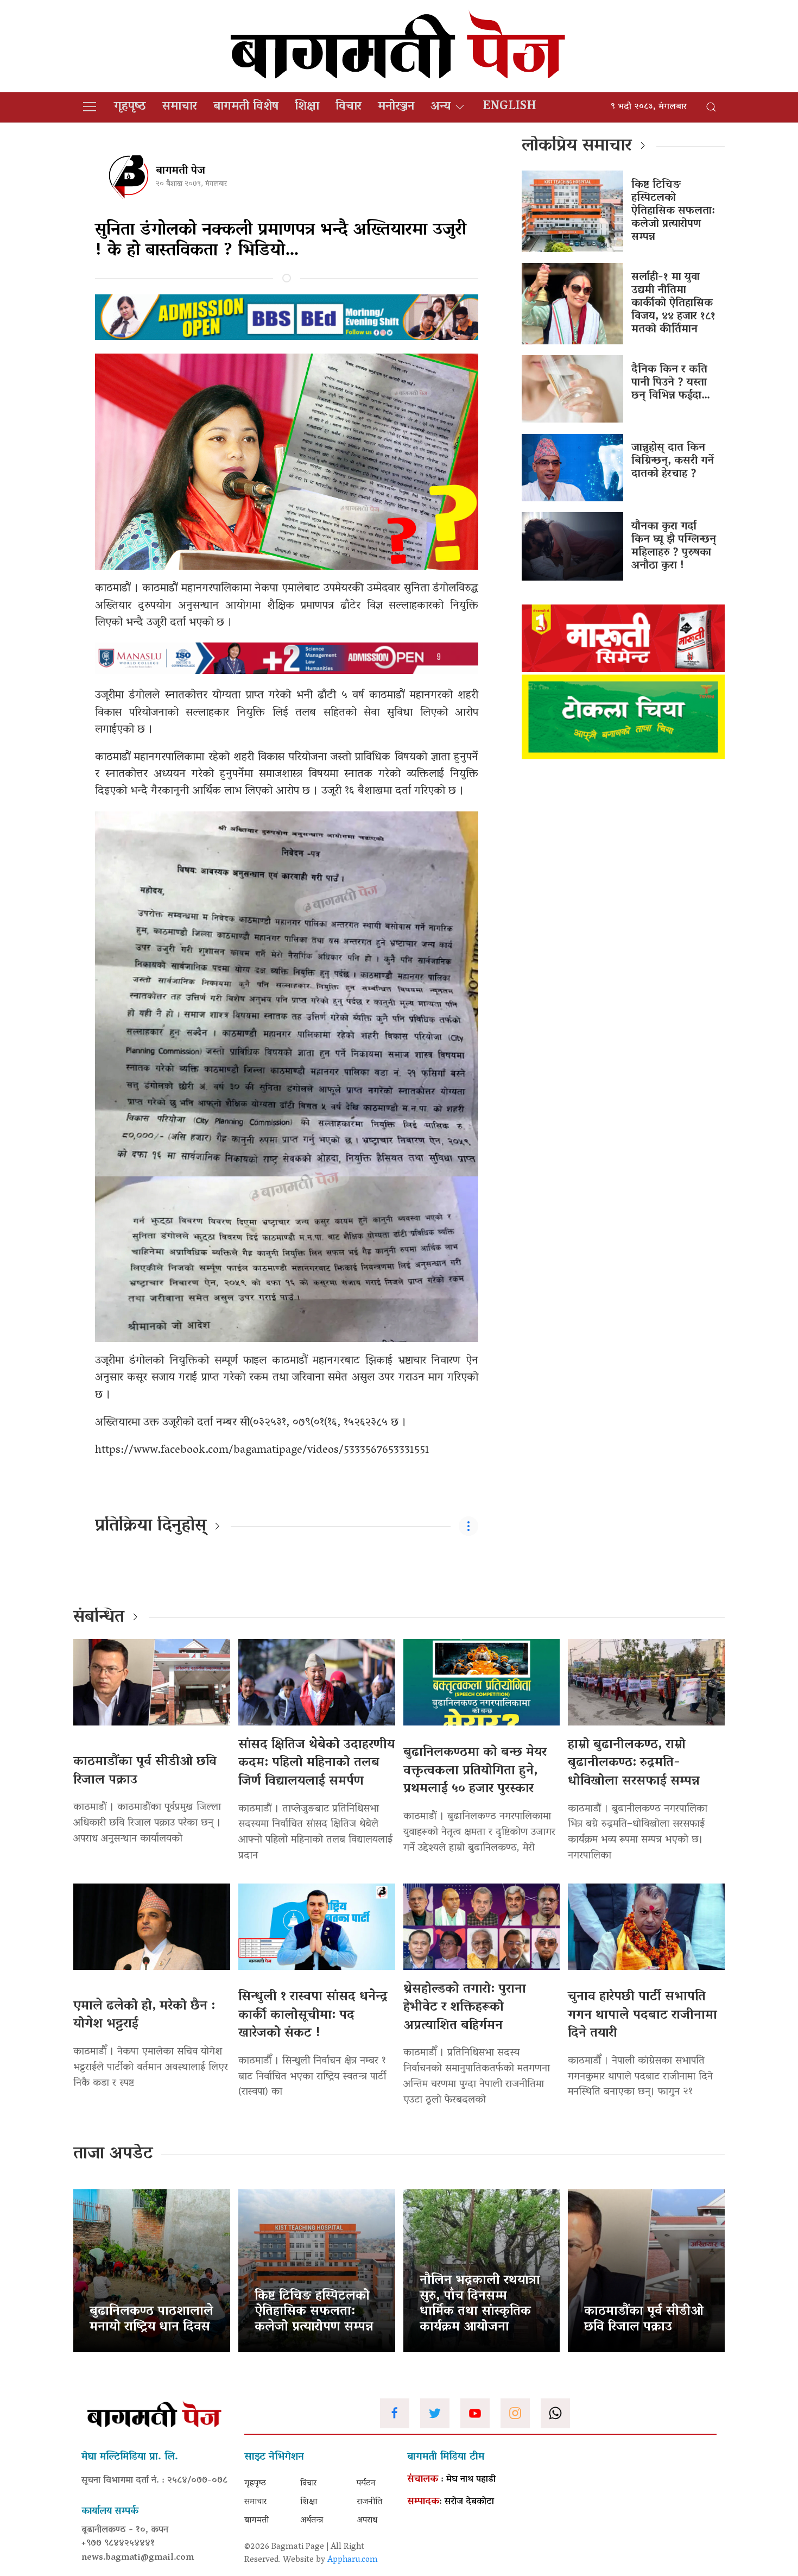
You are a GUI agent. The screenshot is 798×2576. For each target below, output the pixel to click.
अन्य (441, 107)
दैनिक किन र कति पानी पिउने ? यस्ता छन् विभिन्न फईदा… (671, 383)
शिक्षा (307, 107)
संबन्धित (99, 1618)
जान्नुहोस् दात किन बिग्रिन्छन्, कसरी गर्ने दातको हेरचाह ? (673, 461)
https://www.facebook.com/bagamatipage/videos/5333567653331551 (262, 1451)
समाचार (180, 107)
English (509, 107)
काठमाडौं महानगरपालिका (192, 589)
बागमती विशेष (246, 107)
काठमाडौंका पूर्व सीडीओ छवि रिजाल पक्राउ (145, 1771)
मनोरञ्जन (396, 107)
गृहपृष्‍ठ (130, 107)
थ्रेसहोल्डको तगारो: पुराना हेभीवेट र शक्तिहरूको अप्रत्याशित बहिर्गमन (465, 2008)
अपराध (367, 2521)
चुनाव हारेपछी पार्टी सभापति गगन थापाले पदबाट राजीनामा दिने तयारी (642, 2016)
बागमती (256, 2521)
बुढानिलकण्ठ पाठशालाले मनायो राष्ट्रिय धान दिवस (151, 2320)
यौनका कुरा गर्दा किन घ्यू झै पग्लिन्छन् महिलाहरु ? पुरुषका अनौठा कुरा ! (674, 546)
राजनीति (369, 2502)
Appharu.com (353, 2560)
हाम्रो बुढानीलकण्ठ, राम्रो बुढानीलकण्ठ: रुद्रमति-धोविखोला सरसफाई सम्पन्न (634, 1763)
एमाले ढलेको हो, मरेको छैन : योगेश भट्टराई (144, 2016)
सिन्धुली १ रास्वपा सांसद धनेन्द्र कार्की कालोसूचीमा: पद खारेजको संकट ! (313, 2016)
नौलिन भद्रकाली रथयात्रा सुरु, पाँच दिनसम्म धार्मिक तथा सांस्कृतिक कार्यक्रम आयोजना (480, 2304)
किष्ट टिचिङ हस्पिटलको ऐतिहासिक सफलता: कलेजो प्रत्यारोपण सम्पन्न (673, 211)
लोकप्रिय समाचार (577, 147)
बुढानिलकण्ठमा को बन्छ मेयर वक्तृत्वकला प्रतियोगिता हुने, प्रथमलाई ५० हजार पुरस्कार (475, 1771)
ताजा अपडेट (113, 2155)
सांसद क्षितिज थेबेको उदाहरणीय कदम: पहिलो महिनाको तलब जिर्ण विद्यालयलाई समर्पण (316, 1763)
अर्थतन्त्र (312, 2521)
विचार (349, 107)
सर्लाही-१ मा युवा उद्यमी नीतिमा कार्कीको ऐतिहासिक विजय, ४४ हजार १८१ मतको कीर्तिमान (673, 304)
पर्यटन (366, 2484)
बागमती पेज (180, 171)
